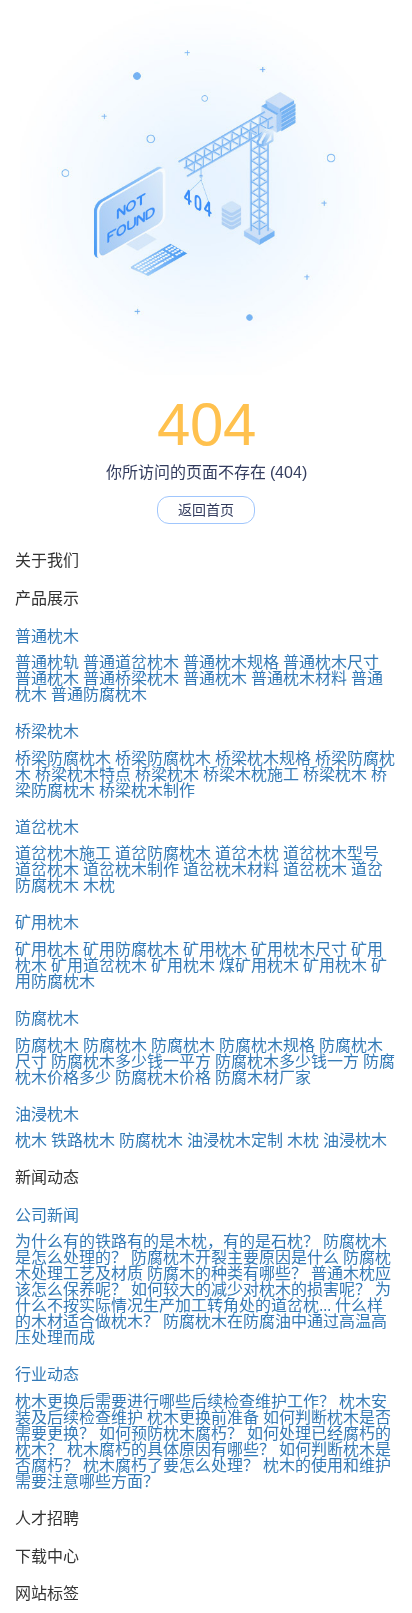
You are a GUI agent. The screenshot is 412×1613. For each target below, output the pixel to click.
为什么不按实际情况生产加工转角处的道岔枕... (203, 1297)
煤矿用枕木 (259, 965)
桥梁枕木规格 (263, 758)
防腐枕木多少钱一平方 (131, 1061)
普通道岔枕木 (131, 662)
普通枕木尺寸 (331, 662)
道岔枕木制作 (131, 869)
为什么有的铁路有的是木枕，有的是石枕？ (167, 1241)
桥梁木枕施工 (251, 774)
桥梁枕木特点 (83, 774)
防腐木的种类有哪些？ (227, 1273)
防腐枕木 (47, 1018)
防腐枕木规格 (267, 1045)
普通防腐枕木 (99, 694)
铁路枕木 (83, 1140)
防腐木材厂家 (263, 1077)
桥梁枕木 (47, 731)
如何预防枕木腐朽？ (171, 1433)
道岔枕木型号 (331, 853)
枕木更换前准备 (203, 1417)
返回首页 (206, 510)
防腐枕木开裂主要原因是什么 (235, 1257)
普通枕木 (47, 636)
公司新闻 (47, 1215)
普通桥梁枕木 (131, 678)
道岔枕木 (47, 827)
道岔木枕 (247, 853)
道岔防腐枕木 (163, 853)
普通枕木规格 (231, 662)
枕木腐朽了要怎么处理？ (171, 1465)
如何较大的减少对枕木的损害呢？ (251, 1289)
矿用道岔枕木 (99, 965)
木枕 (99, 885)
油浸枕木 (47, 1114)
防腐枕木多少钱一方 (287, 1061)
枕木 (31, 1140)
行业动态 (47, 1374)
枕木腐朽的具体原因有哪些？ (171, 1449)
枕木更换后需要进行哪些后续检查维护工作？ (175, 1401)
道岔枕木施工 (63, 853)
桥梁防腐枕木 (63, 758)
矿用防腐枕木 (131, 949)
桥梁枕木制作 (147, 790)
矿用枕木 (47, 922)
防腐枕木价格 (163, 1077)
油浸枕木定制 (235, 1140)
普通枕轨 (47, 662)
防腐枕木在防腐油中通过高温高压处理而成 (201, 1329)
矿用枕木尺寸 (299, 949)
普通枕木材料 (299, 678)
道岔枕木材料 (231, 869)
